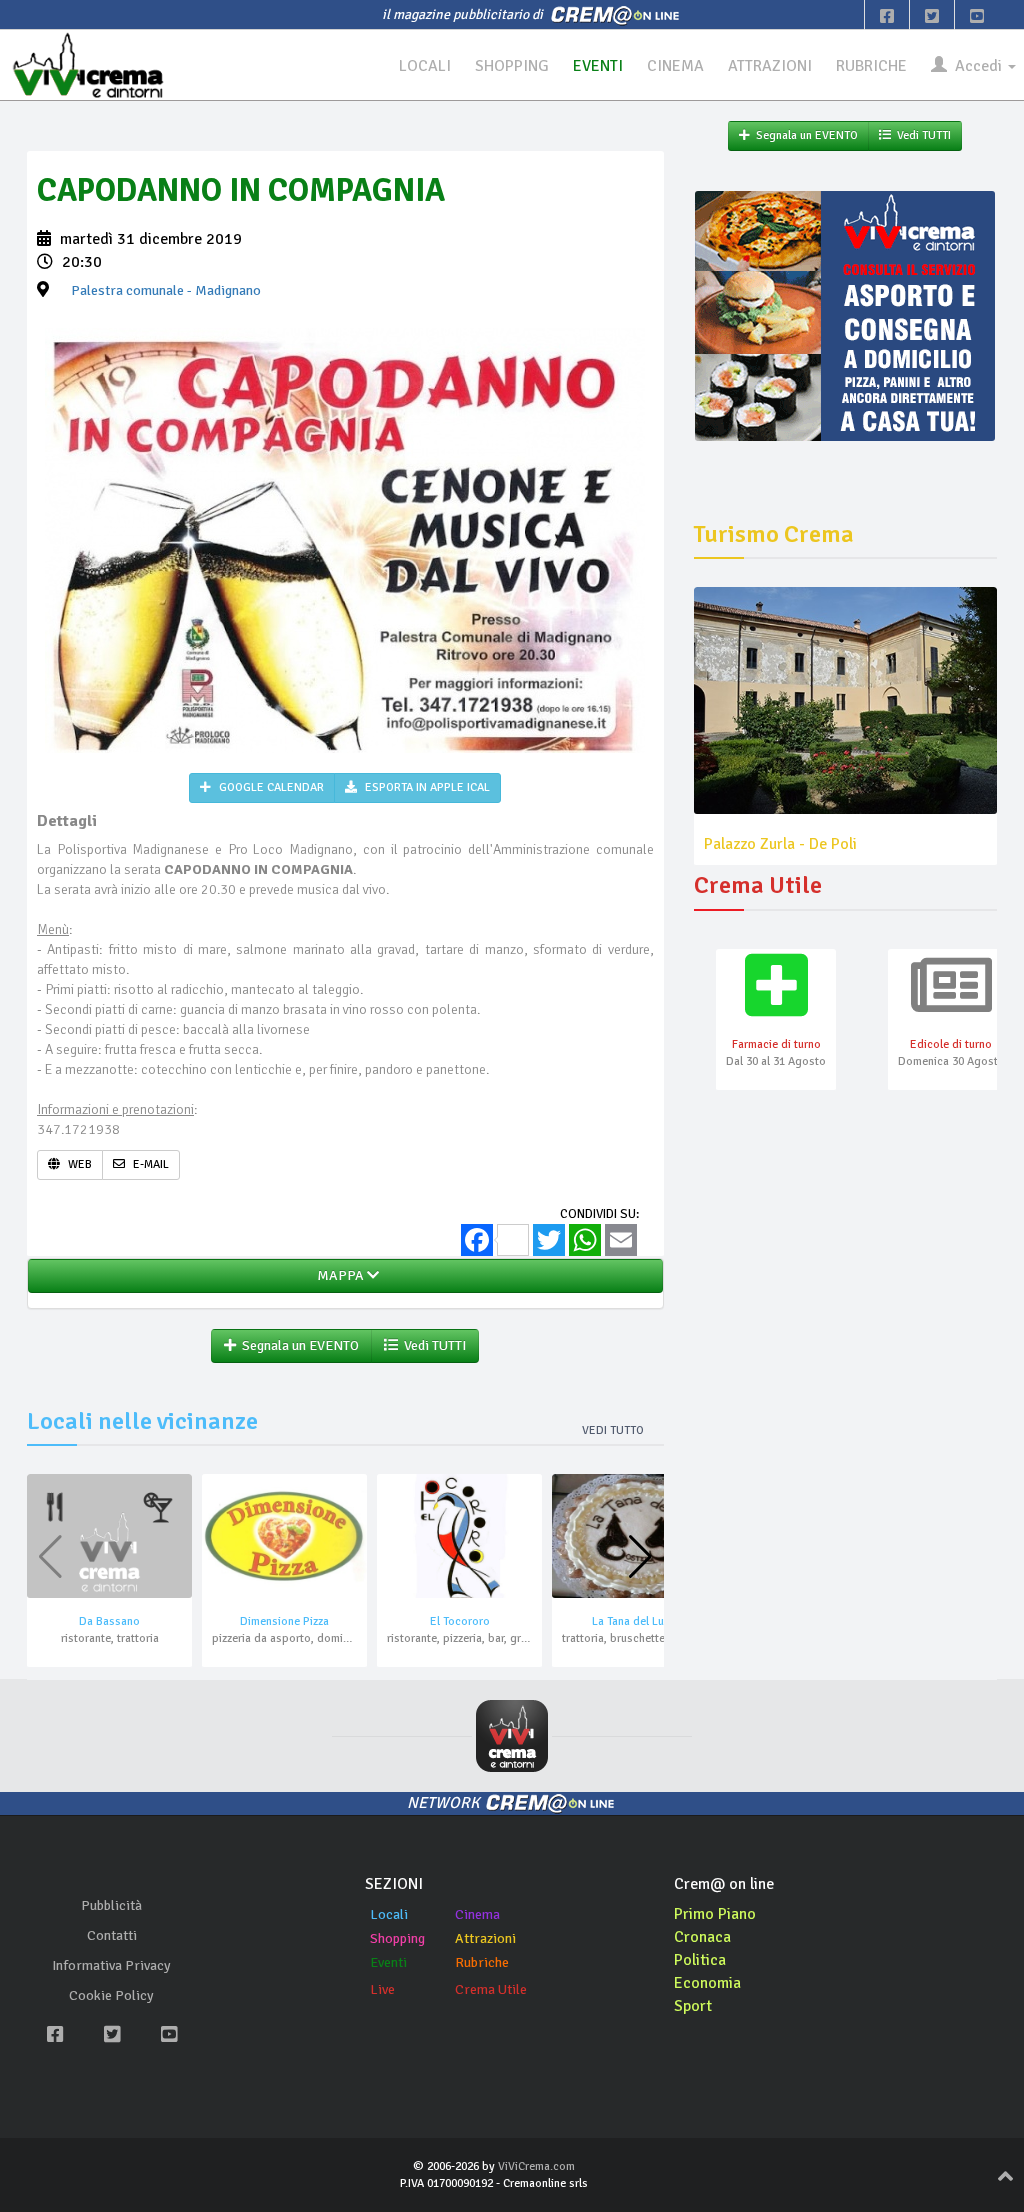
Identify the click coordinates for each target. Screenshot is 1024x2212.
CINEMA (675, 66)
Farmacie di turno (776, 1044)
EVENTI (598, 66)
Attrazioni (485, 1938)
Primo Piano (715, 1914)
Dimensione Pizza (284, 1621)
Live (382, 1989)
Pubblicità (111, 1905)
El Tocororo (460, 1621)
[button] (640, 1557)
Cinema (477, 1914)
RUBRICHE (871, 66)
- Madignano (166, 290)
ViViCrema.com (536, 2166)
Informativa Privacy (111, 1965)
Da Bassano (109, 1621)
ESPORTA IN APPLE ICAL (426, 787)
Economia (707, 1983)
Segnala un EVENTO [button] (297, 1345)
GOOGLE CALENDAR (270, 787)
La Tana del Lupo (635, 1621)
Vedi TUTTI (432, 1345)
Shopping (397, 1938)
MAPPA (339, 1275)
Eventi (388, 1962)
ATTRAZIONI (770, 66)
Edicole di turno (951, 1044)
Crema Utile (491, 1989)
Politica (700, 1960)
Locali (389, 1914)
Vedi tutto (613, 1430)
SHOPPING (512, 66)
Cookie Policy (111, 1995)
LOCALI (425, 66)
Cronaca (702, 1937)
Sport (693, 2006)
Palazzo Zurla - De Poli (780, 844)
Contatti (112, 1935)
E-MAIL (149, 1164)
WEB (78, 1164)
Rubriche (482, 1962)
